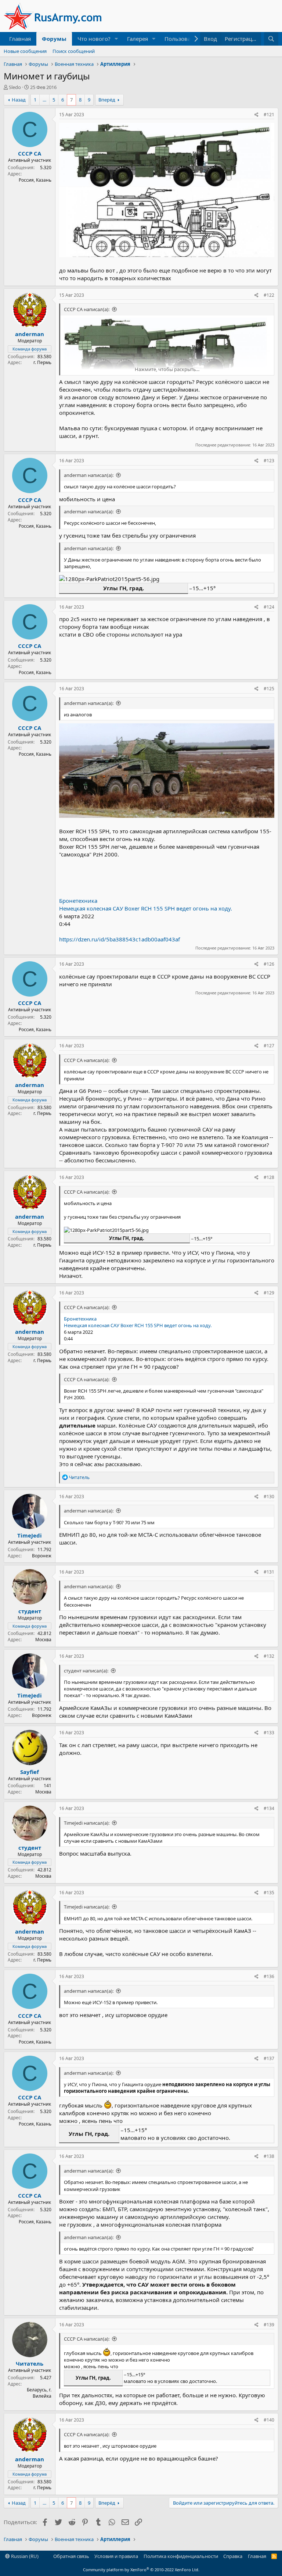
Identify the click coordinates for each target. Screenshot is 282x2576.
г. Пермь (42, 362)
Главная (20, 39)
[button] (116, 39)
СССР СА (30, 153)
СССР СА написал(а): (87, 309)
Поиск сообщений (74, 51)
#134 (269, 1808)
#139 (269, 2325)
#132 (269, 1656)
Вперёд (107, 100)
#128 (269, 1177)
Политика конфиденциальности (181, 2556)
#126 (269, 964)
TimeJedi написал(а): (87, 1823)
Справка (233, 2556)
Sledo (15, 87)
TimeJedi (30, 1535)
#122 (269, 295)
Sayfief (30, 1772)
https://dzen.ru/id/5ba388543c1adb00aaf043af (120, 939)
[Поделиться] (256, 115)
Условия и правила (116, 2556)
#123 (269, 461)
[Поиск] (271, 39)
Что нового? (94, 39)
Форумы (54, 39)
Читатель (30, 2363)
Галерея (138, 39)
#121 (269, 115)
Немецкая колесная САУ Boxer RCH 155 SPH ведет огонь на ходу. (146, 908)
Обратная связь (71, 2556)
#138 (269, 2156)
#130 (269, 1497)
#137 (269, 2058)
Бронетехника (78, 901)
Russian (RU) (24, 2556)
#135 (269, 1893)
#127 (269, 1046)
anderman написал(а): (89, 475)
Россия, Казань (35, 180)
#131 (269, 1572)
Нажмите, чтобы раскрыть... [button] (167, 369)
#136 (269, 1976)
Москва (43, 1640)
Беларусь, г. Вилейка (39, 2393)
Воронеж (42, 1556)
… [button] (44, 100)
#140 (269, 2420)
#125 (269, 689)
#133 (269, 1733)
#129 (269, 1293)
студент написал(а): (86, 1671)
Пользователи (184, 39)
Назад (19, 100)
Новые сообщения (25, 51)
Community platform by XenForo (141, 2570)
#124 (269, 607)
